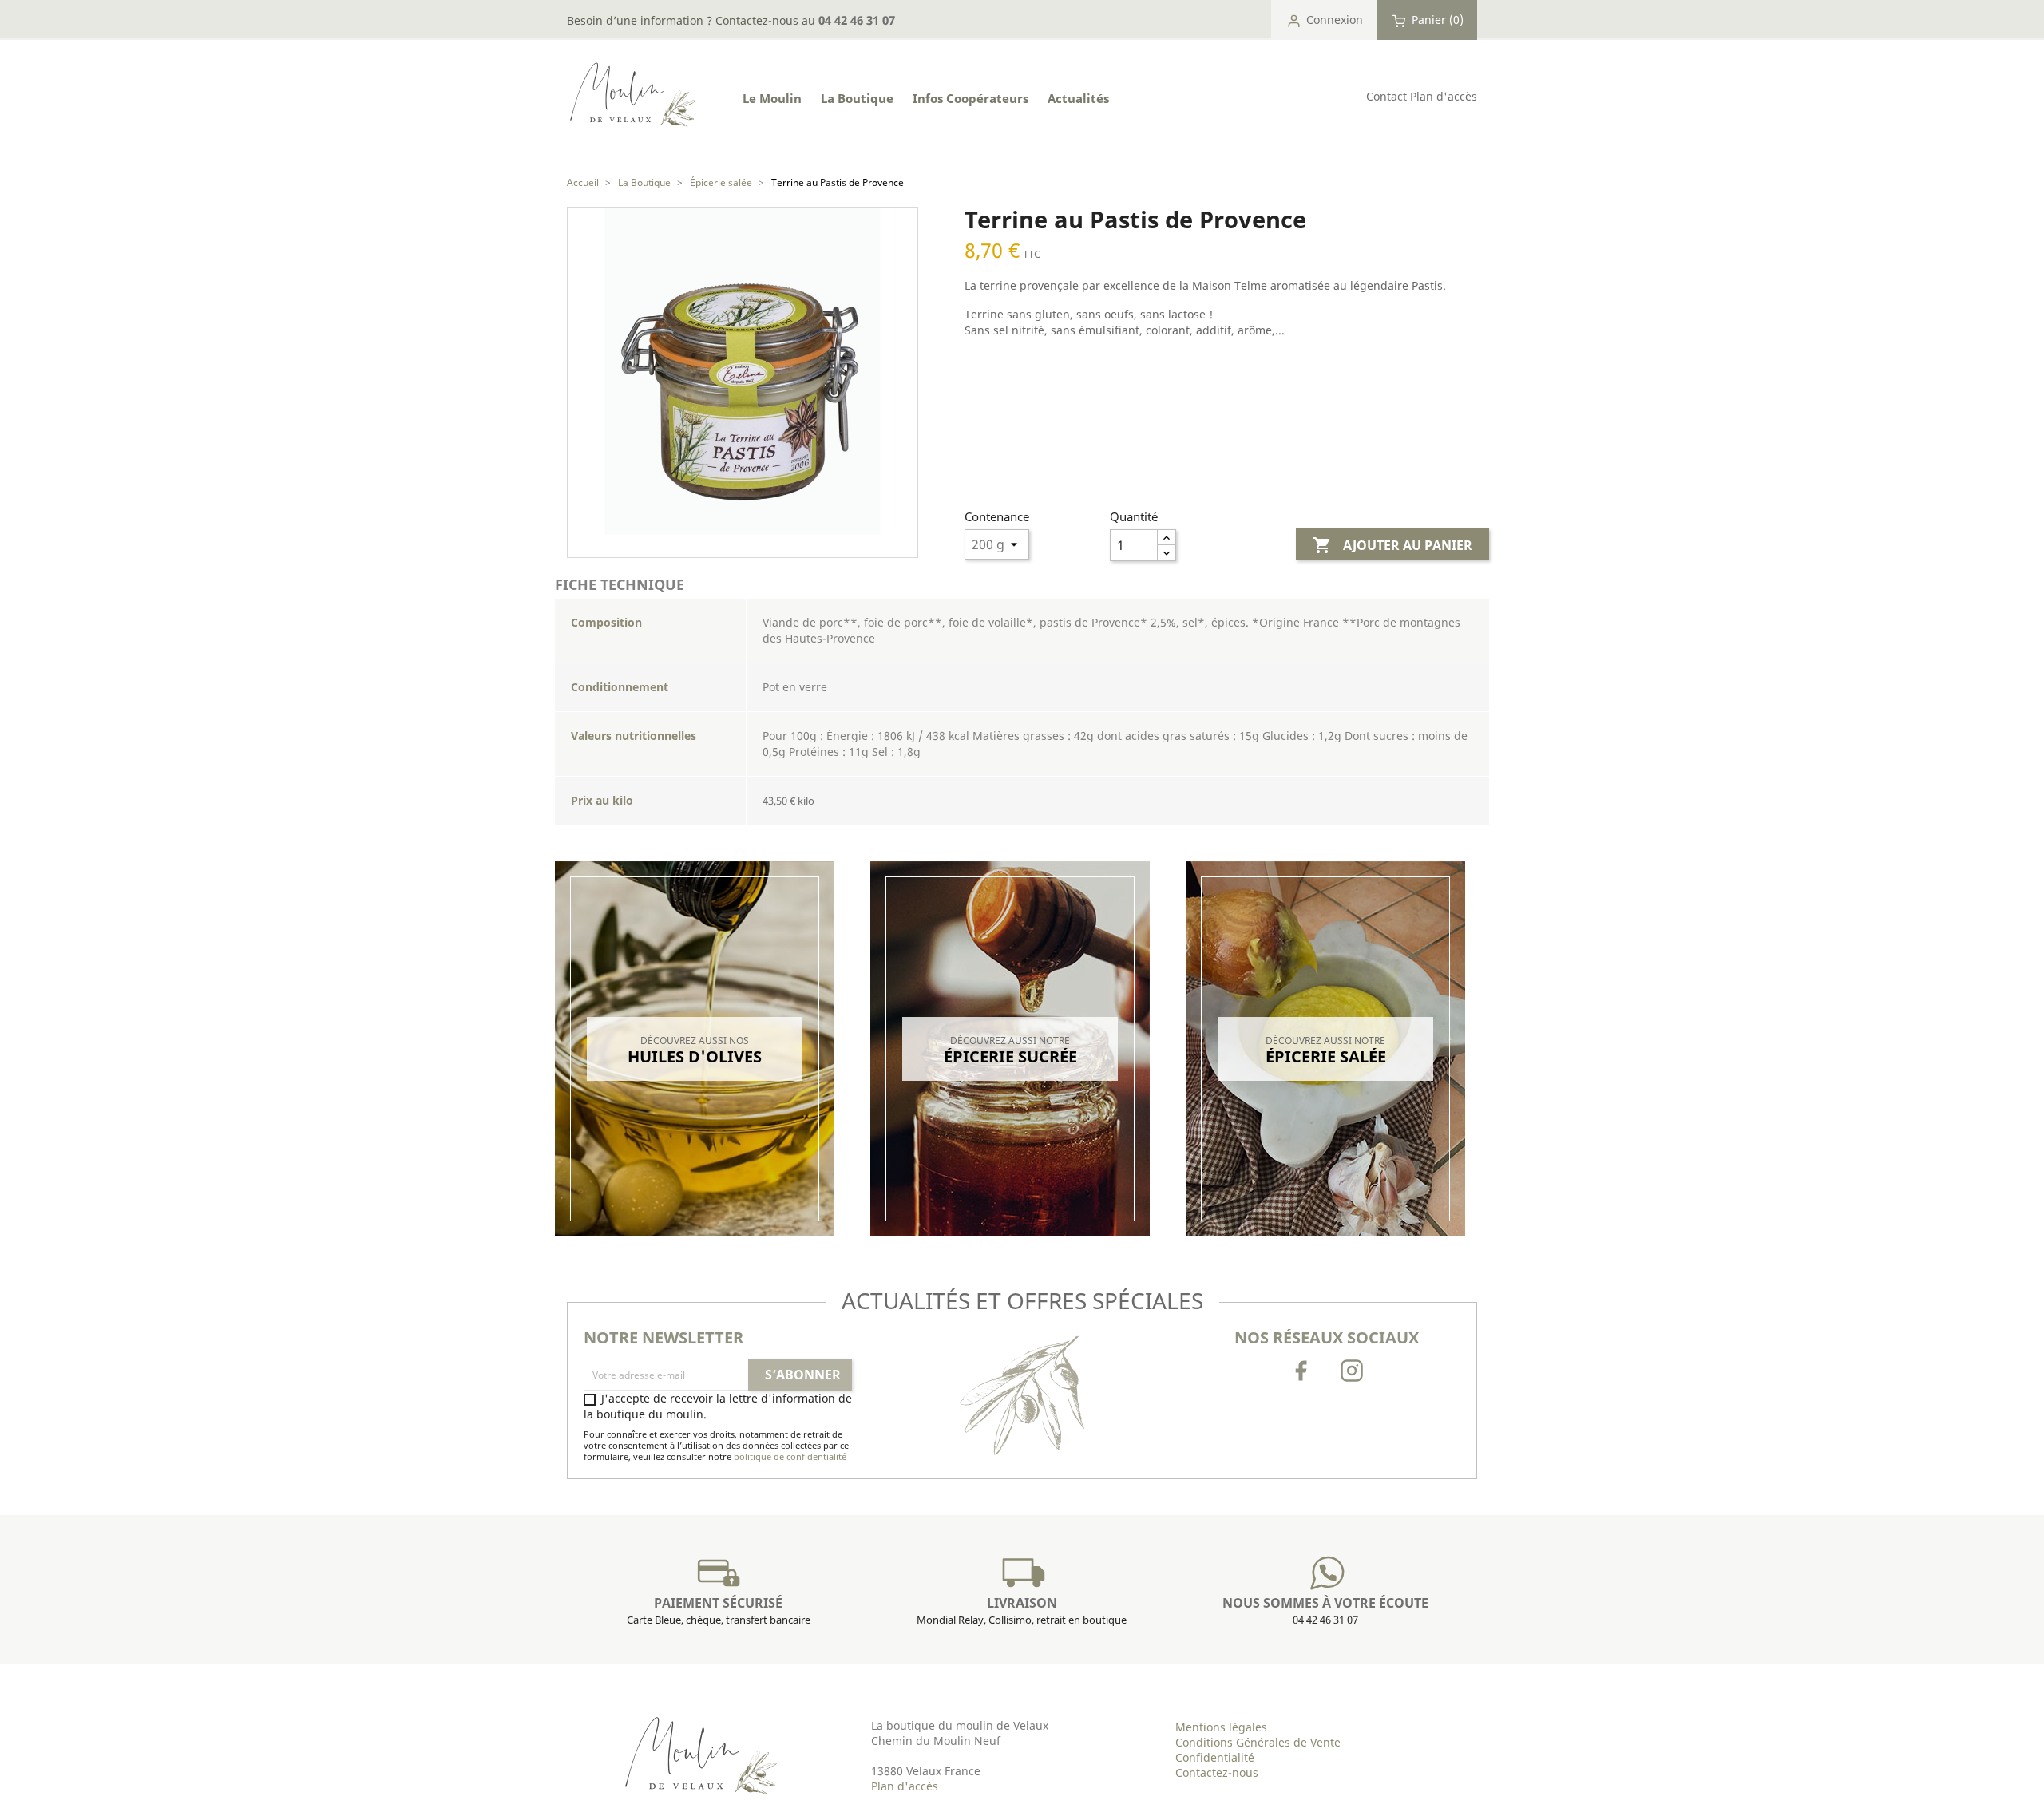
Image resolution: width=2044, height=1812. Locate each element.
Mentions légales (1221, 1727)
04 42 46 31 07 (857, 20)
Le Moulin (772, 98)
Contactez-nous (1217, 1772)
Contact (1386, 96)
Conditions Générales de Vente (1258, 1742)
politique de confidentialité (790, 1456)
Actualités (1078, 98)
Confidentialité (1215, 1757)
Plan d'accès (1444, 96)
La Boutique (857, 98)
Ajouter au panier (1392, 545)
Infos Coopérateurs (971, 98)
